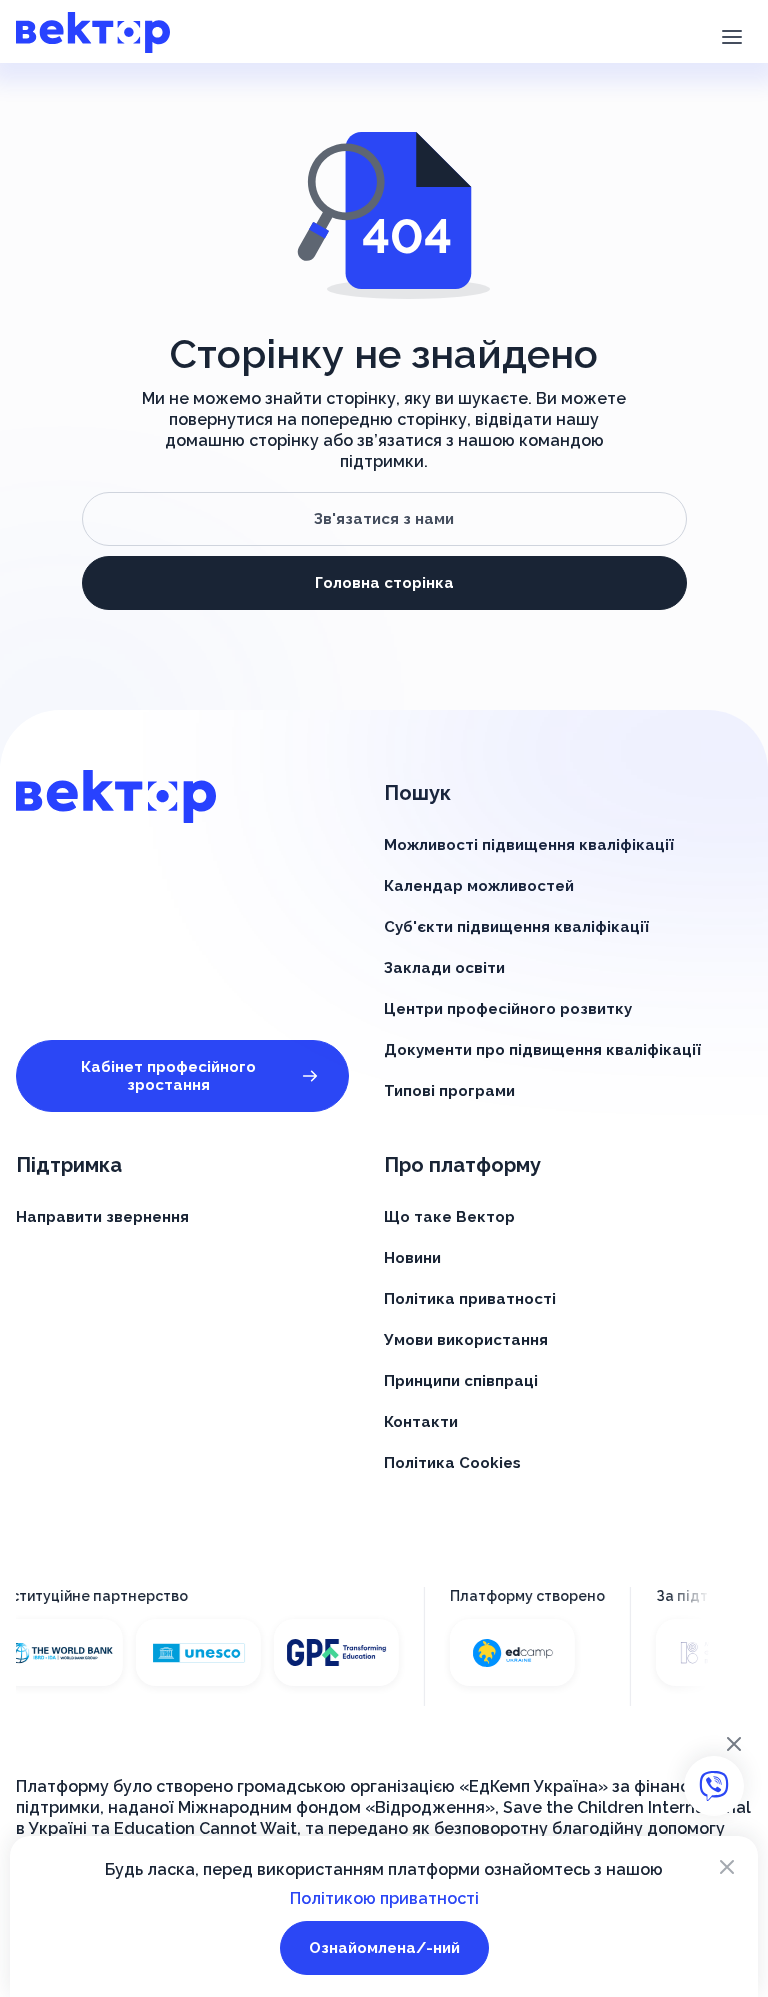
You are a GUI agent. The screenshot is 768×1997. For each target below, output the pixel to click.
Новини (412, 1258)
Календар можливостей (479, 886)
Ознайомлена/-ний (384, 1948)
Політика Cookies (452, 1463)
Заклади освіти (444, 968)
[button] (731, 35)
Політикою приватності (384, 1898)
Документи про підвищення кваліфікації (542, 1050)
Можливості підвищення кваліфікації (529, 845)
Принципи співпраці (461, 1381)
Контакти (421, 1422)
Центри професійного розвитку (508, 1009)
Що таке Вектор (449, 1217)
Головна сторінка (384, 583)
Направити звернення (102, 1217)
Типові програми (449, 1091)
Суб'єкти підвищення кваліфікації (516, 927)
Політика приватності (470, 1299)
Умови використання (466, 1340)
